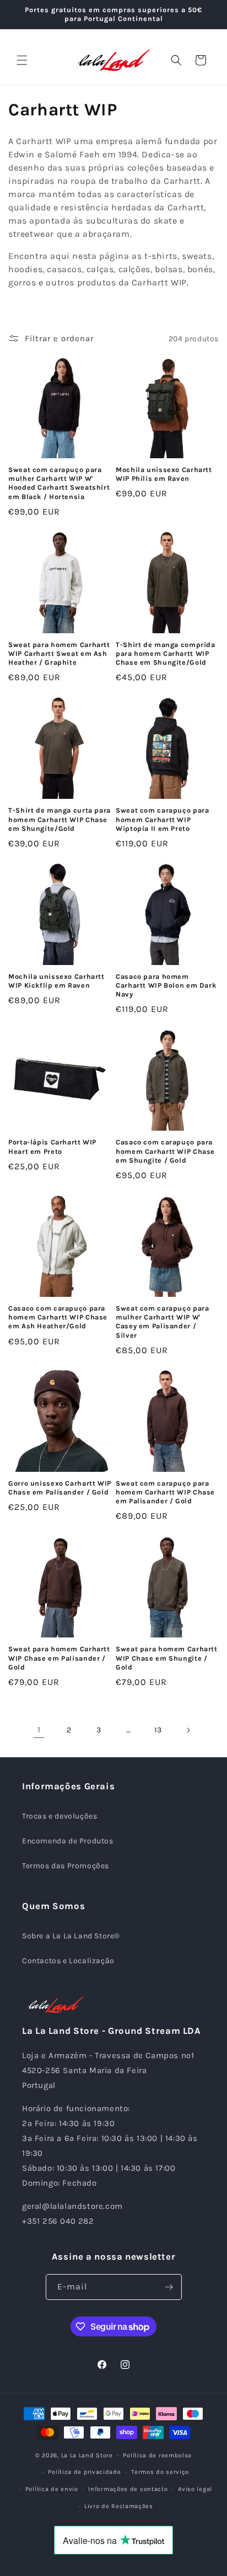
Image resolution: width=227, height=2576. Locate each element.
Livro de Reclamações (119, 2506)
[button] (22, 60)
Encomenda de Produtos (68, 1841)
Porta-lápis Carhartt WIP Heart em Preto (52, 1146)
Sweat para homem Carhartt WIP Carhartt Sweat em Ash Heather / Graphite (59, 653)
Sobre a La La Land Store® (71, 1936)
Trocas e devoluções (60, 1816)
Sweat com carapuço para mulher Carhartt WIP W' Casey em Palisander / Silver (163, 1322)
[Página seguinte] (188, 1730)
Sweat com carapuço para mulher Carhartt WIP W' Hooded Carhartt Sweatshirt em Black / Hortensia (59, 483)
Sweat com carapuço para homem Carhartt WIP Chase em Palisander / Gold (165, 1492)
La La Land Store (87, 2455)
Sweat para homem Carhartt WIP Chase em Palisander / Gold (59, 1658)
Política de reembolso (157, 2455)
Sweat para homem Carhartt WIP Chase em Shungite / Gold (167, 1658)
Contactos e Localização (68, 1961)
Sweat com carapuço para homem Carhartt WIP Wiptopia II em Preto (163, 819)
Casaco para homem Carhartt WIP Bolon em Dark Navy (166, 985)
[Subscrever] (169, 2287)
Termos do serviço (160, 2472)
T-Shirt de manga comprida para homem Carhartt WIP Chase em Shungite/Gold (166, 653)
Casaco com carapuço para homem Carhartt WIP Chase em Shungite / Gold (165, 1151)
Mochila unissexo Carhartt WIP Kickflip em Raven (56, 981)
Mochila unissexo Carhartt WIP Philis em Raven (164, 474)
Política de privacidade (84, 2472)
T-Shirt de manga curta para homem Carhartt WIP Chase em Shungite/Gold (60, 819)
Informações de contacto (128, 2489)
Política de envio (52, 2489)
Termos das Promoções (66, 1866)
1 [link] (39, 1730)
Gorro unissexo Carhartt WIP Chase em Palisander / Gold (60, 1488)
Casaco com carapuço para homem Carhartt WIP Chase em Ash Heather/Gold (58, 1317)
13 (158, 1730)
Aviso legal (195, 2489)
